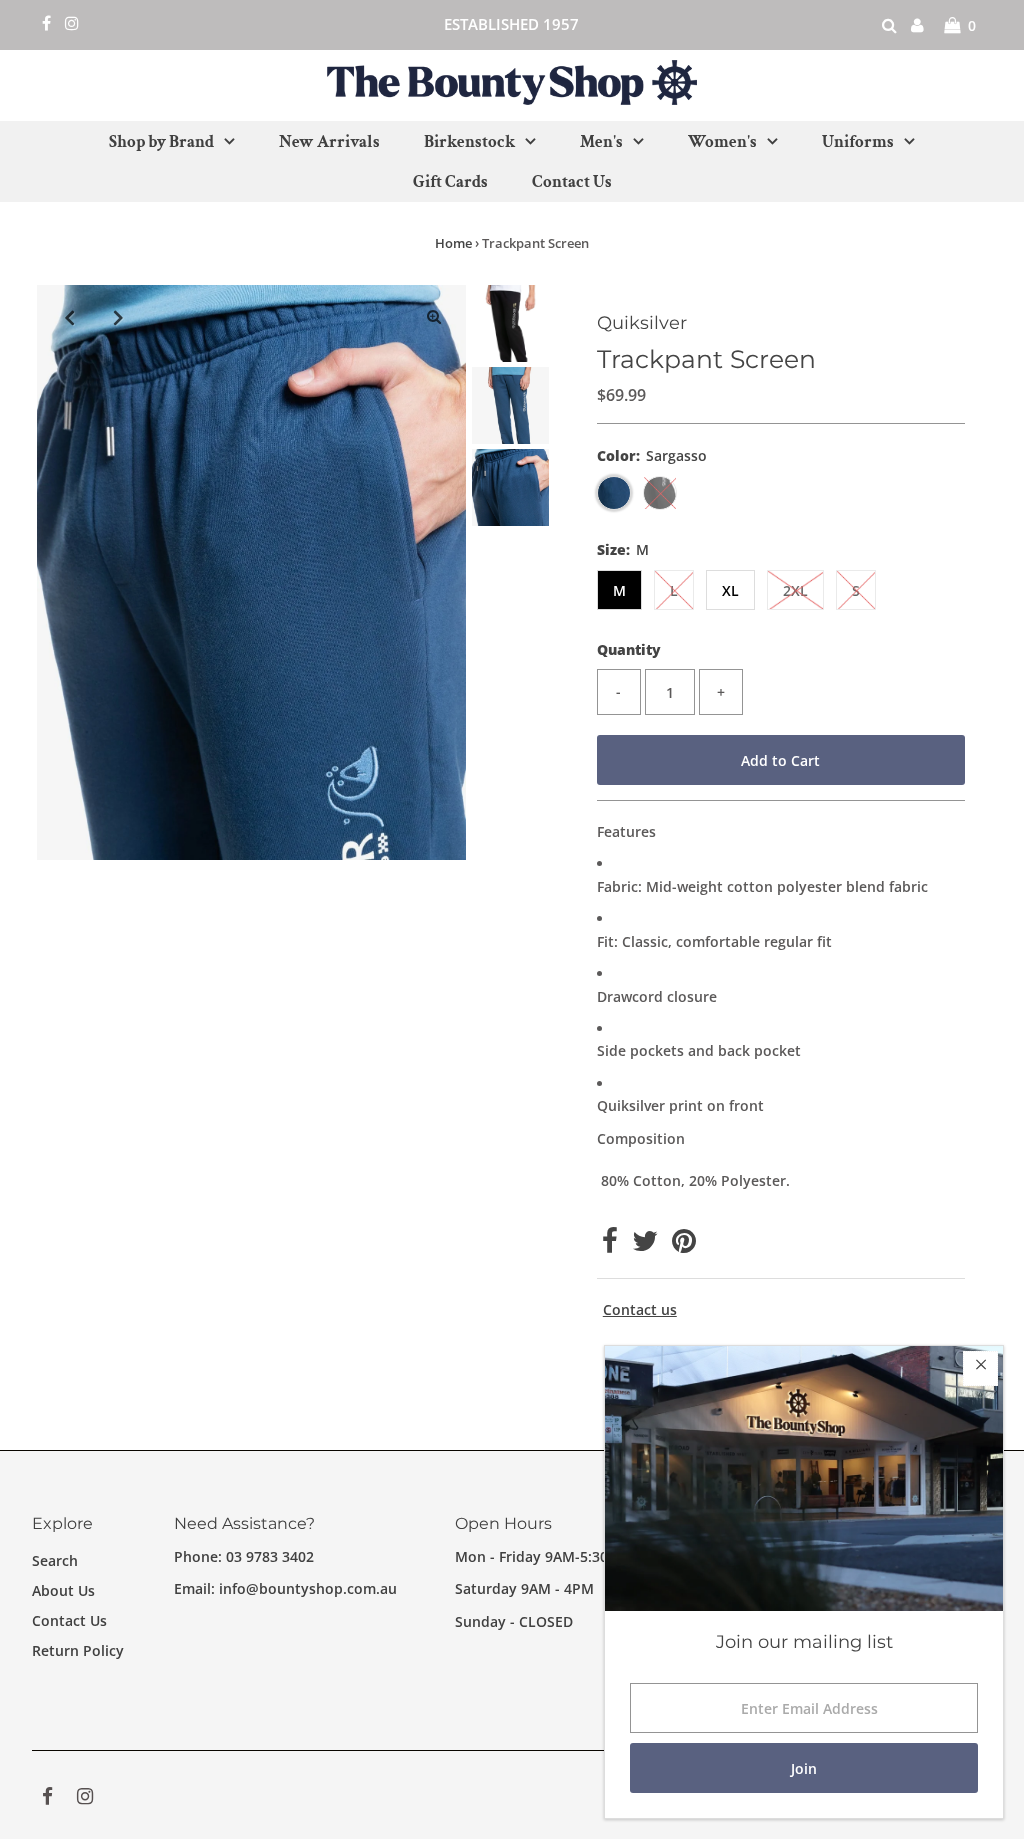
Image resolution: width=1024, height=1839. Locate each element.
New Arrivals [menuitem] (329, 142)
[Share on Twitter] (645, 1245)
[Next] (118, 317)
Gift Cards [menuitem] (450, 182)
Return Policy (78, 1650)
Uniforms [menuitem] (858, 142)
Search (55, 1560)
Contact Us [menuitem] (572, 182)
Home (453, 243)
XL (730, 590)
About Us (63, 1590)
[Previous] (69, 317)
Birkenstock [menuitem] (469, 142)
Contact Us (69, 1620)
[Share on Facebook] (610, 1245)
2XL (795, 590)
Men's (601, 142)
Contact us (640, 1310)
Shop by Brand (161, 142)
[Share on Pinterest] (684, 1245)
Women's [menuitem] (722, 142)
